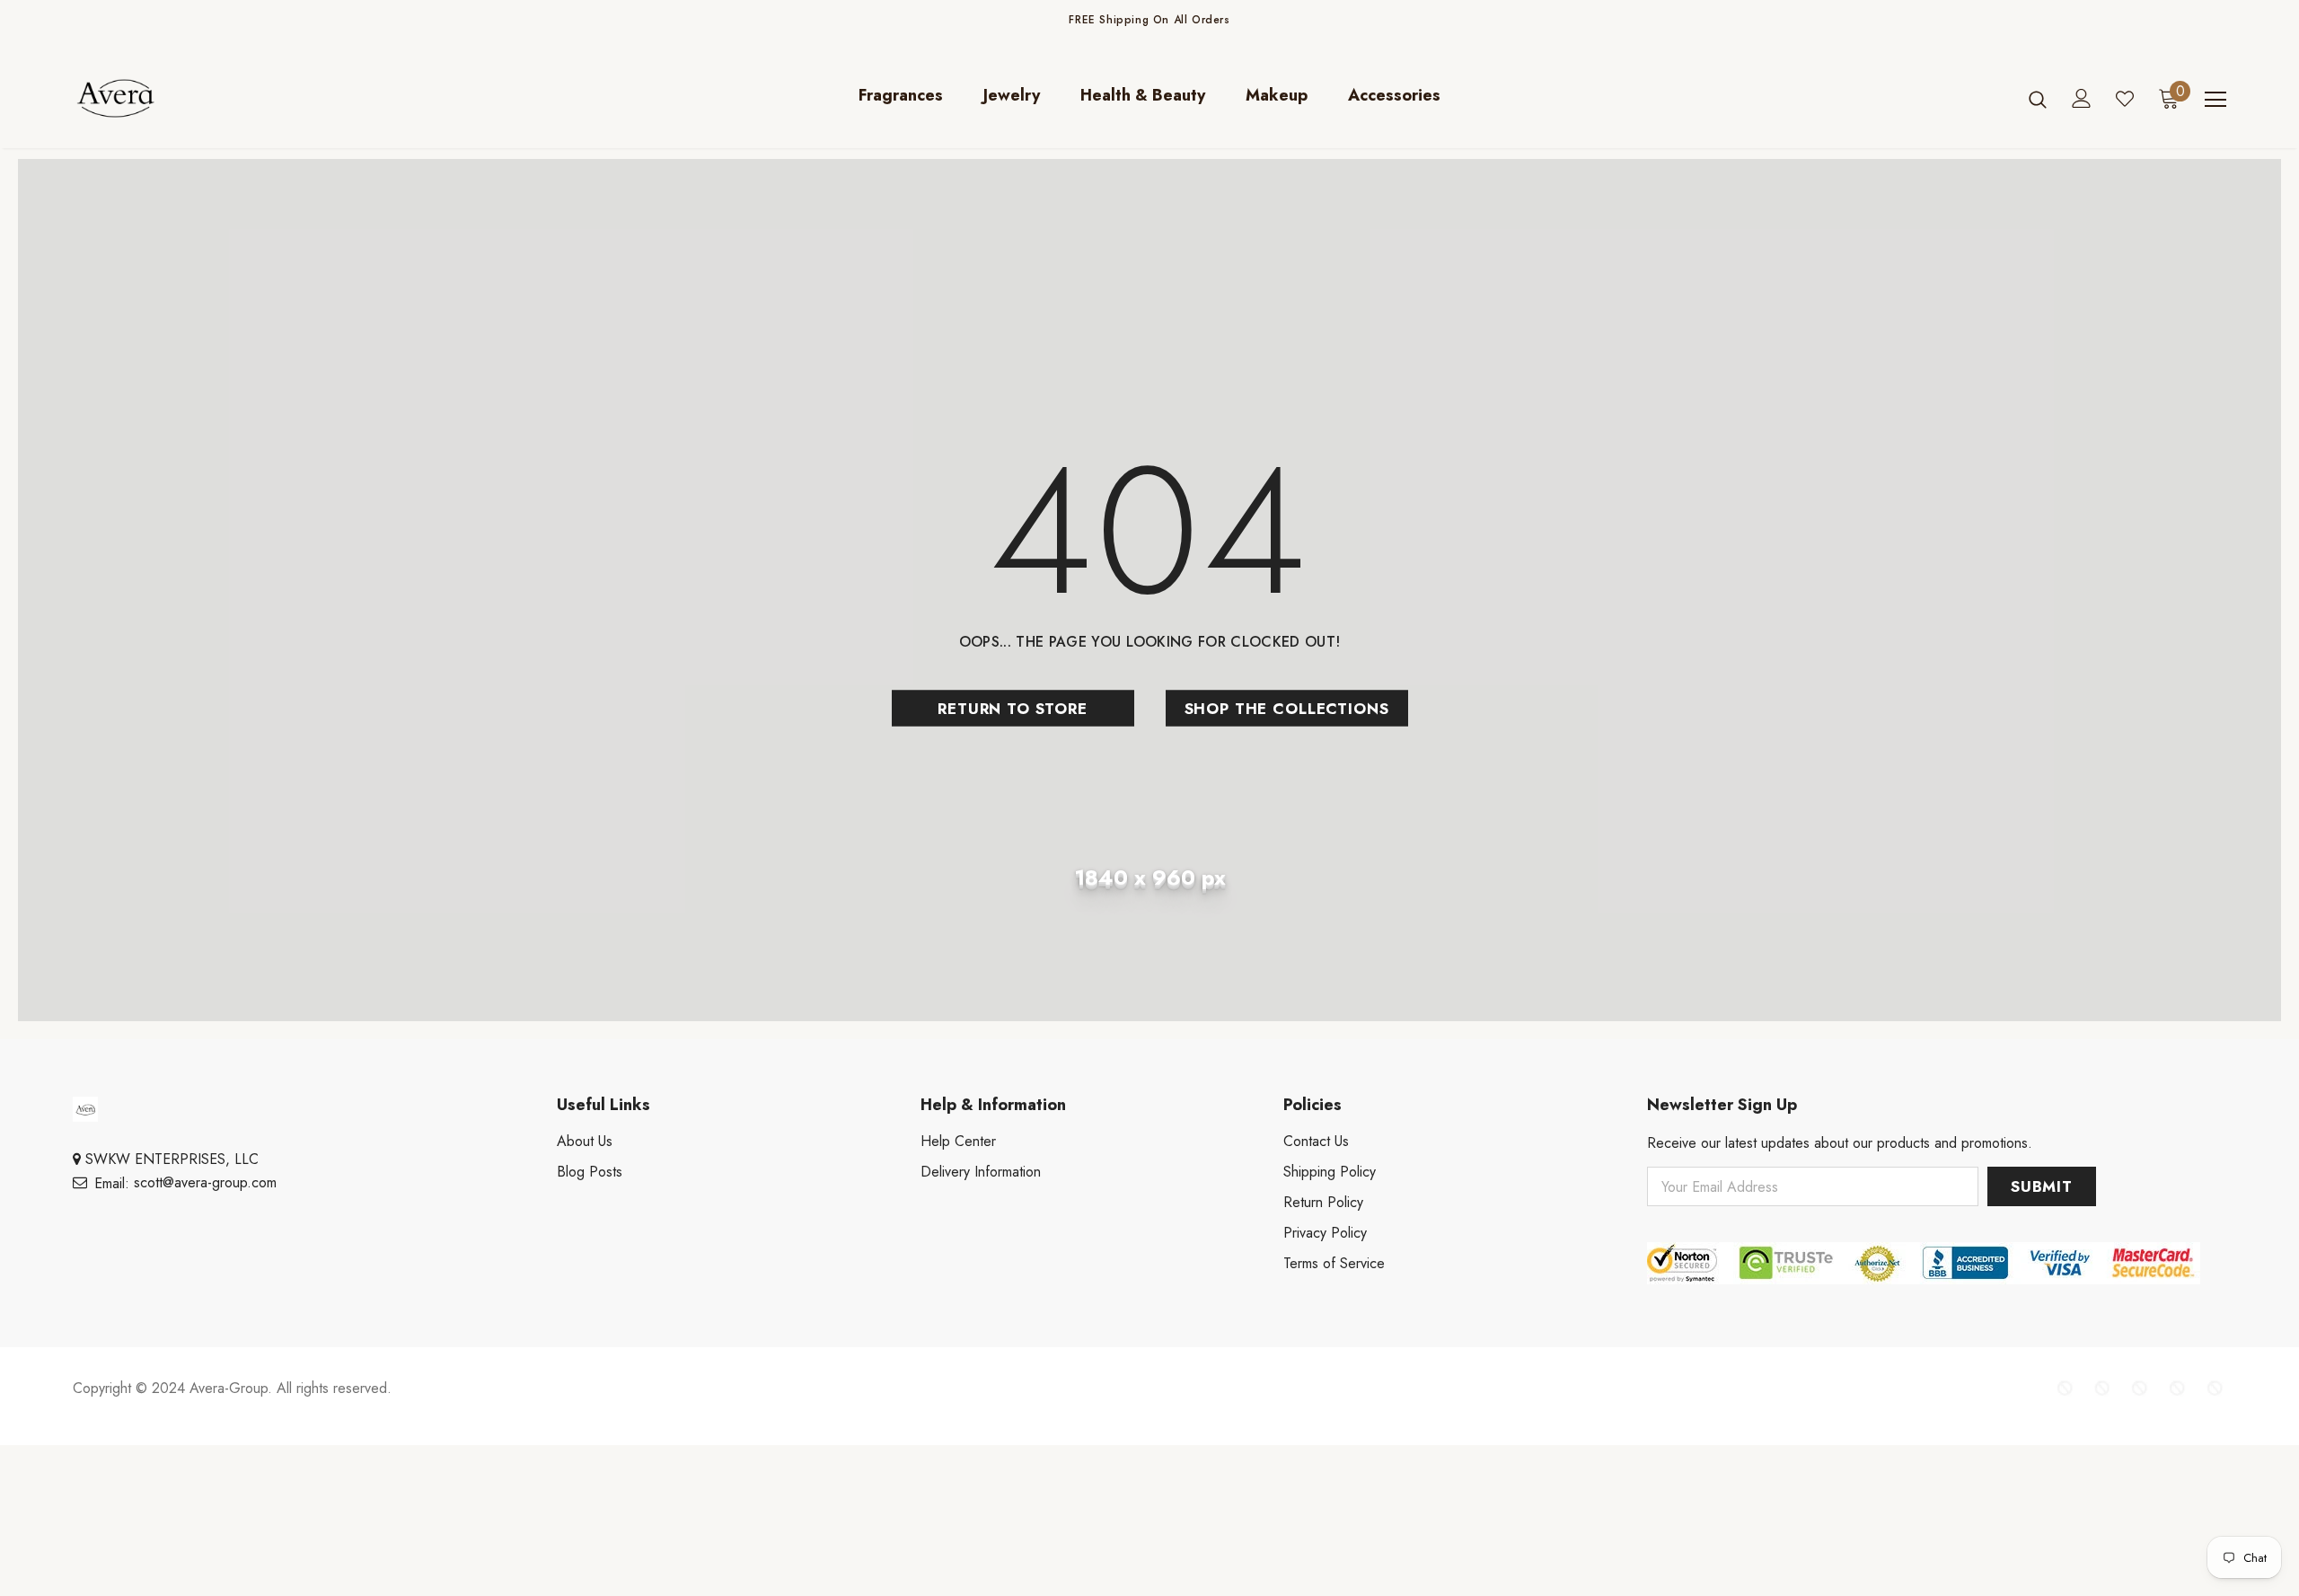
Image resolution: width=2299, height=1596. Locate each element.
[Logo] (178, 98)
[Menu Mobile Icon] (2215, 100)
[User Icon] (2082, 98)
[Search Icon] (2038, 99)
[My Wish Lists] (2125, 99)
